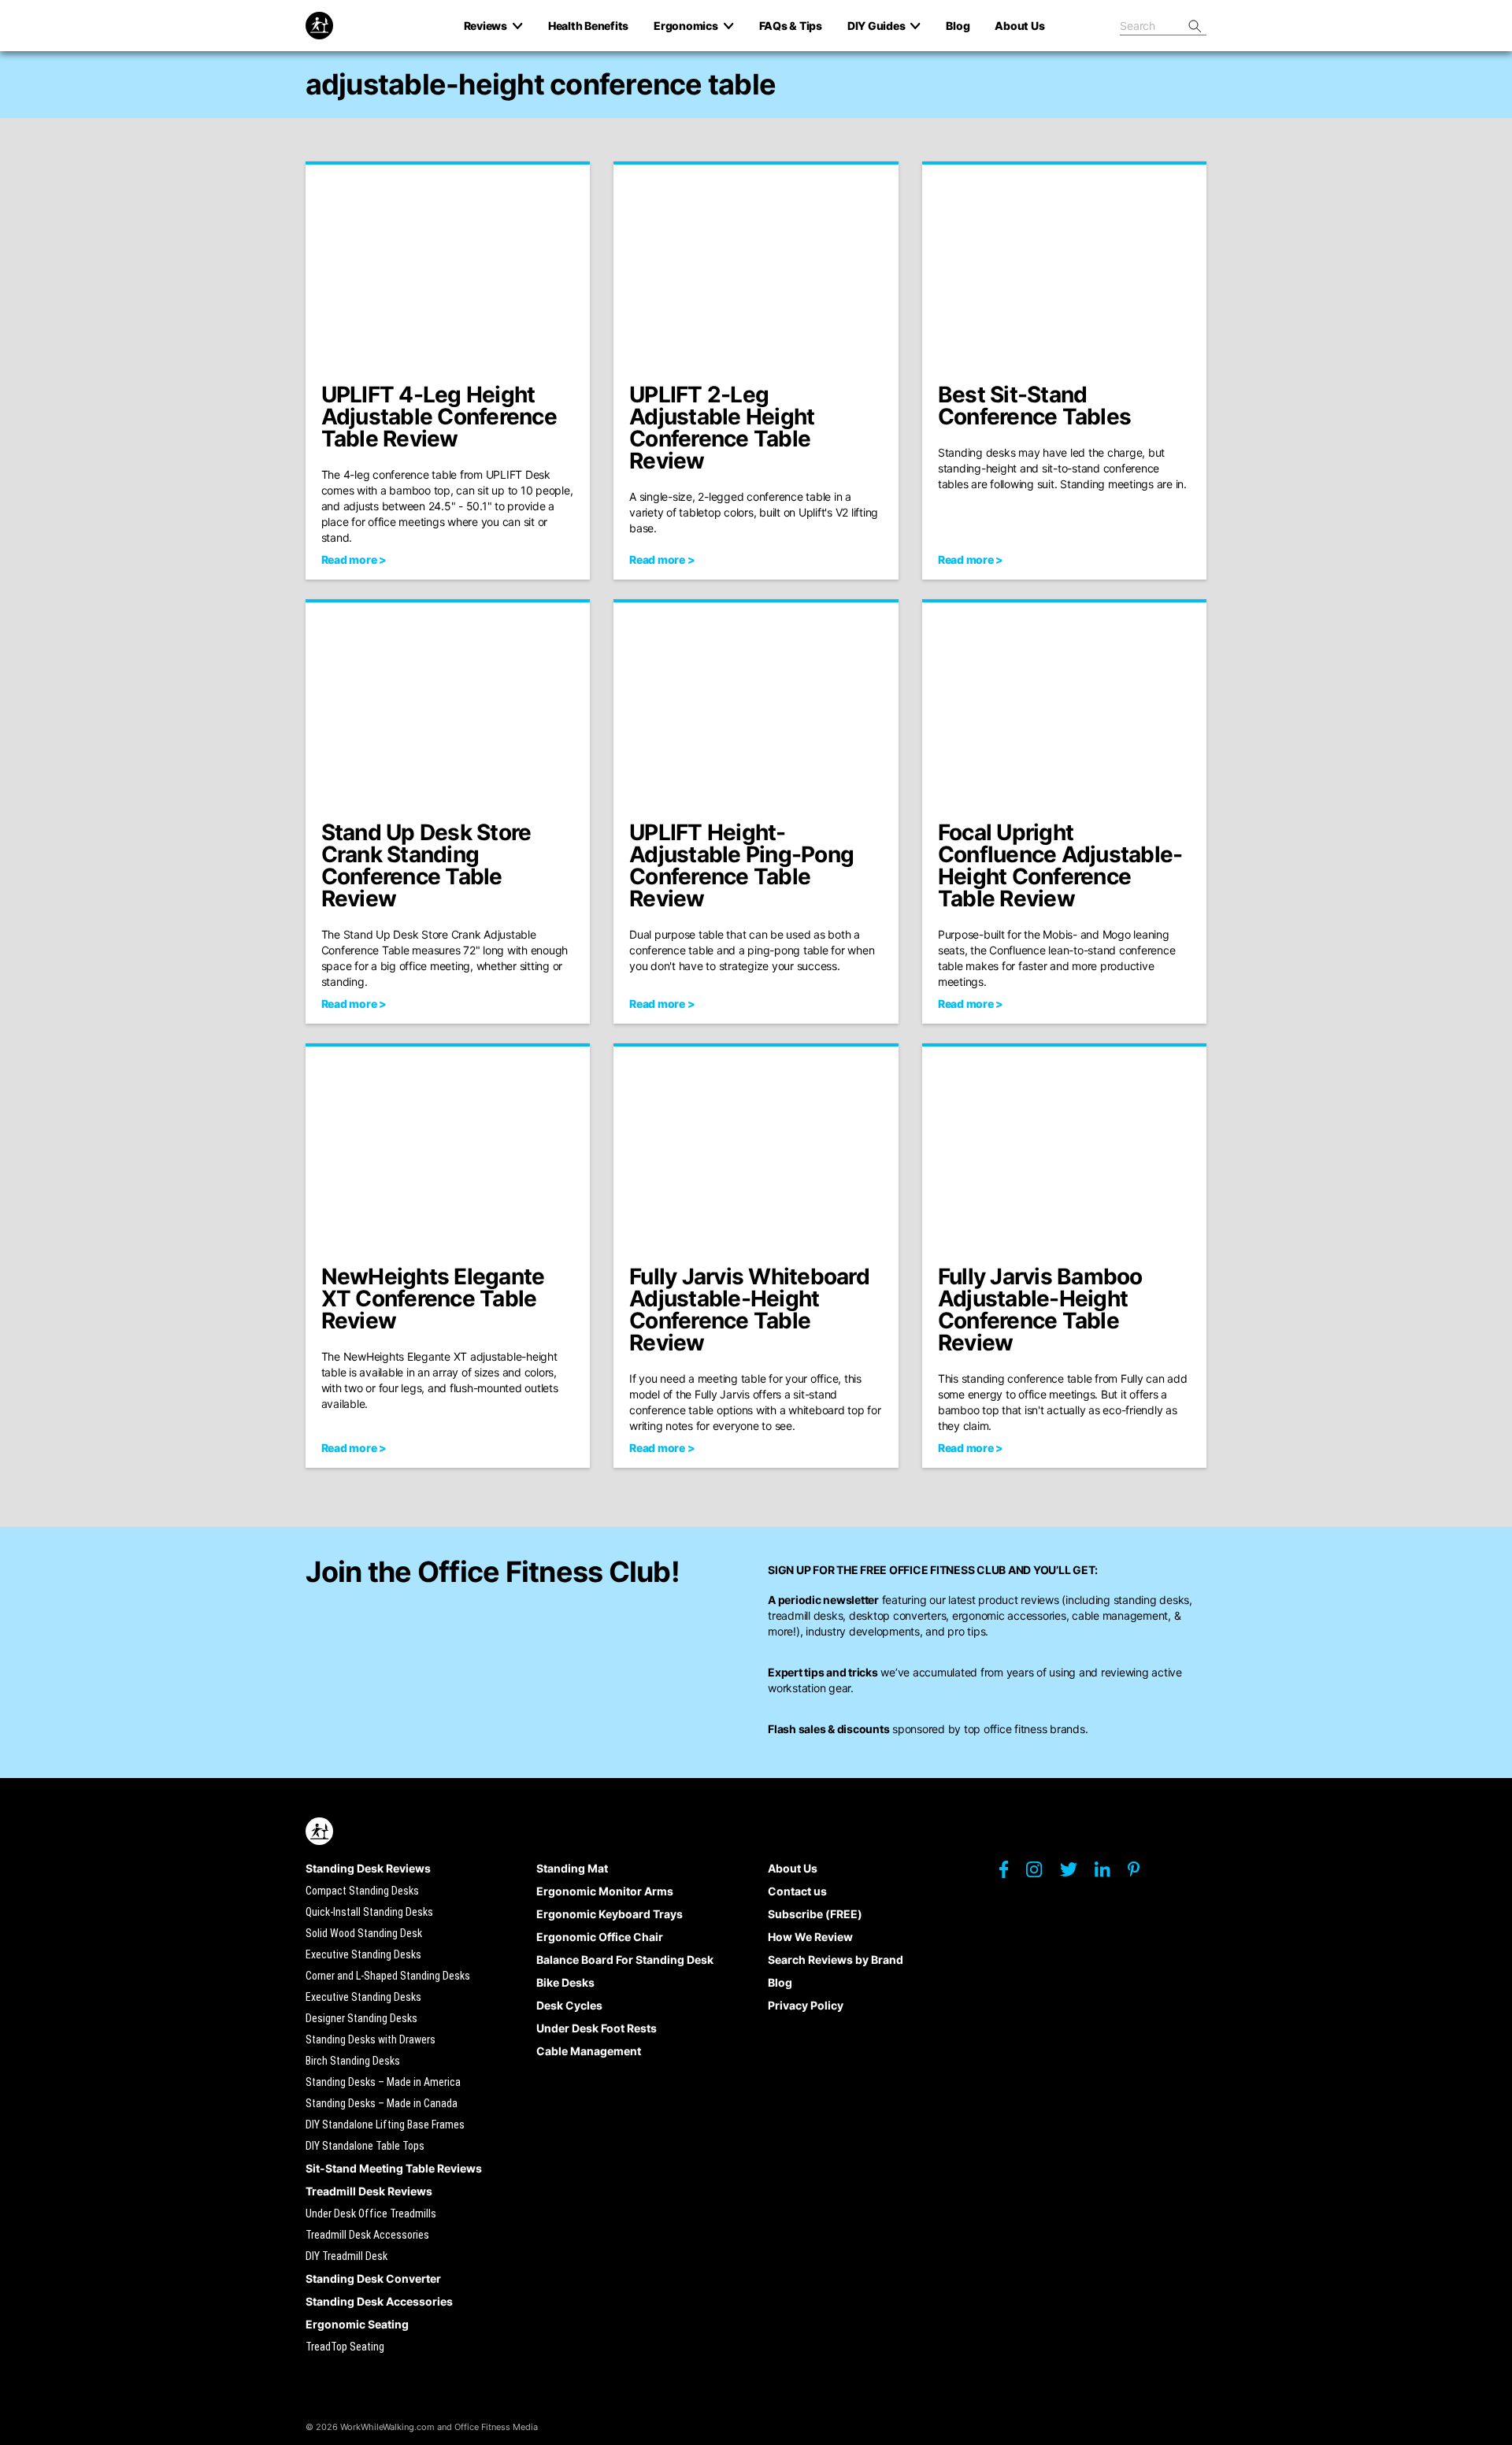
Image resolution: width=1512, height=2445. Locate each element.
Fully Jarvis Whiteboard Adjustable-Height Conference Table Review (749, 1310)
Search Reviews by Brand (836, 1960)
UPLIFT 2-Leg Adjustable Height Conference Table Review (722, 428)
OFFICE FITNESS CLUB (947, 1570)
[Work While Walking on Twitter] (1076, 1873)
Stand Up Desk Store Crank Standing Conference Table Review (426, 865)
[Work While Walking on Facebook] (1012, 1873)
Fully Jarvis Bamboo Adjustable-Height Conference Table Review (1040, 1310)
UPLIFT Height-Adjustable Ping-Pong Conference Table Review (741, 865)
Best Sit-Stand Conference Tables (1034, 406)
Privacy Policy (806, 2005)
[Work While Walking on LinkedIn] (1110, 1873)
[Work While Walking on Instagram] (1042, 1874)
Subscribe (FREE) (815, 1914)
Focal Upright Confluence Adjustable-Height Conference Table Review (1060, 865)
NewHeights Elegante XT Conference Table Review (433, 1298)
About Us (793, 1868)
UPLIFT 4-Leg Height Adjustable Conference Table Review (439, 417)
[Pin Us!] (1141, 1873)
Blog (780, 1982)
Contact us (797, 1891)
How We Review (810, 1937)
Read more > (354, 559)
